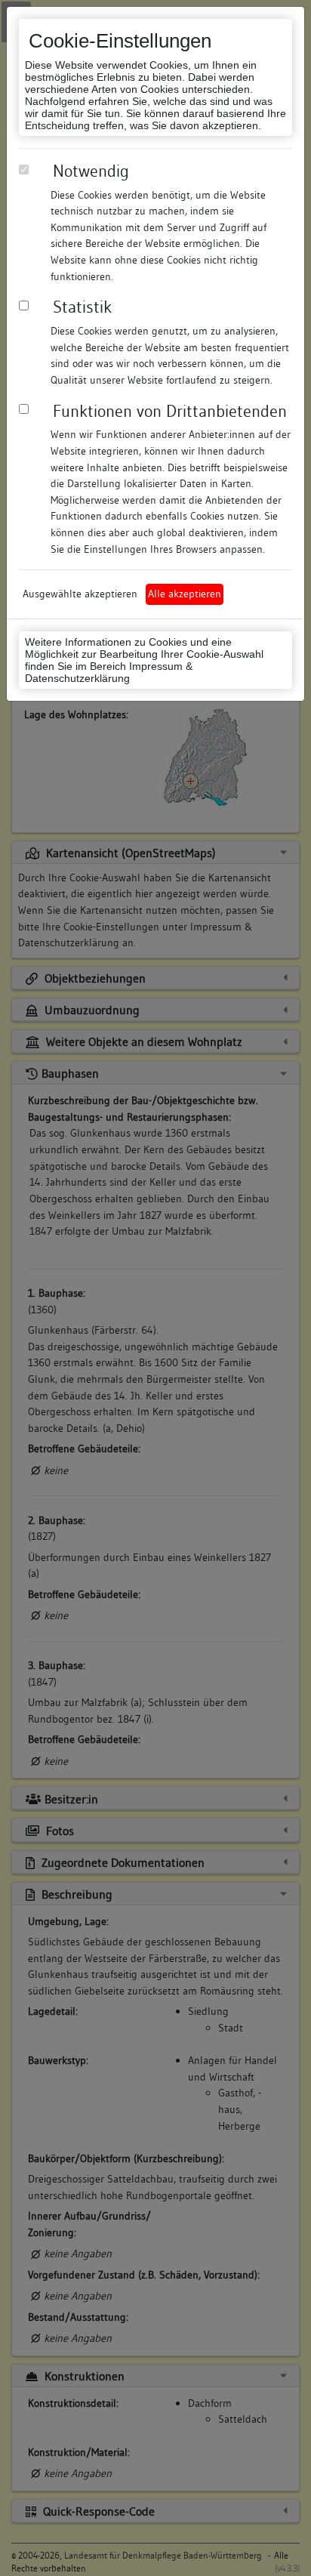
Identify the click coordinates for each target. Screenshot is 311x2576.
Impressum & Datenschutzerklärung (109, 672)
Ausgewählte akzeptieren (80, 594)
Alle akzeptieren (185, 594)
